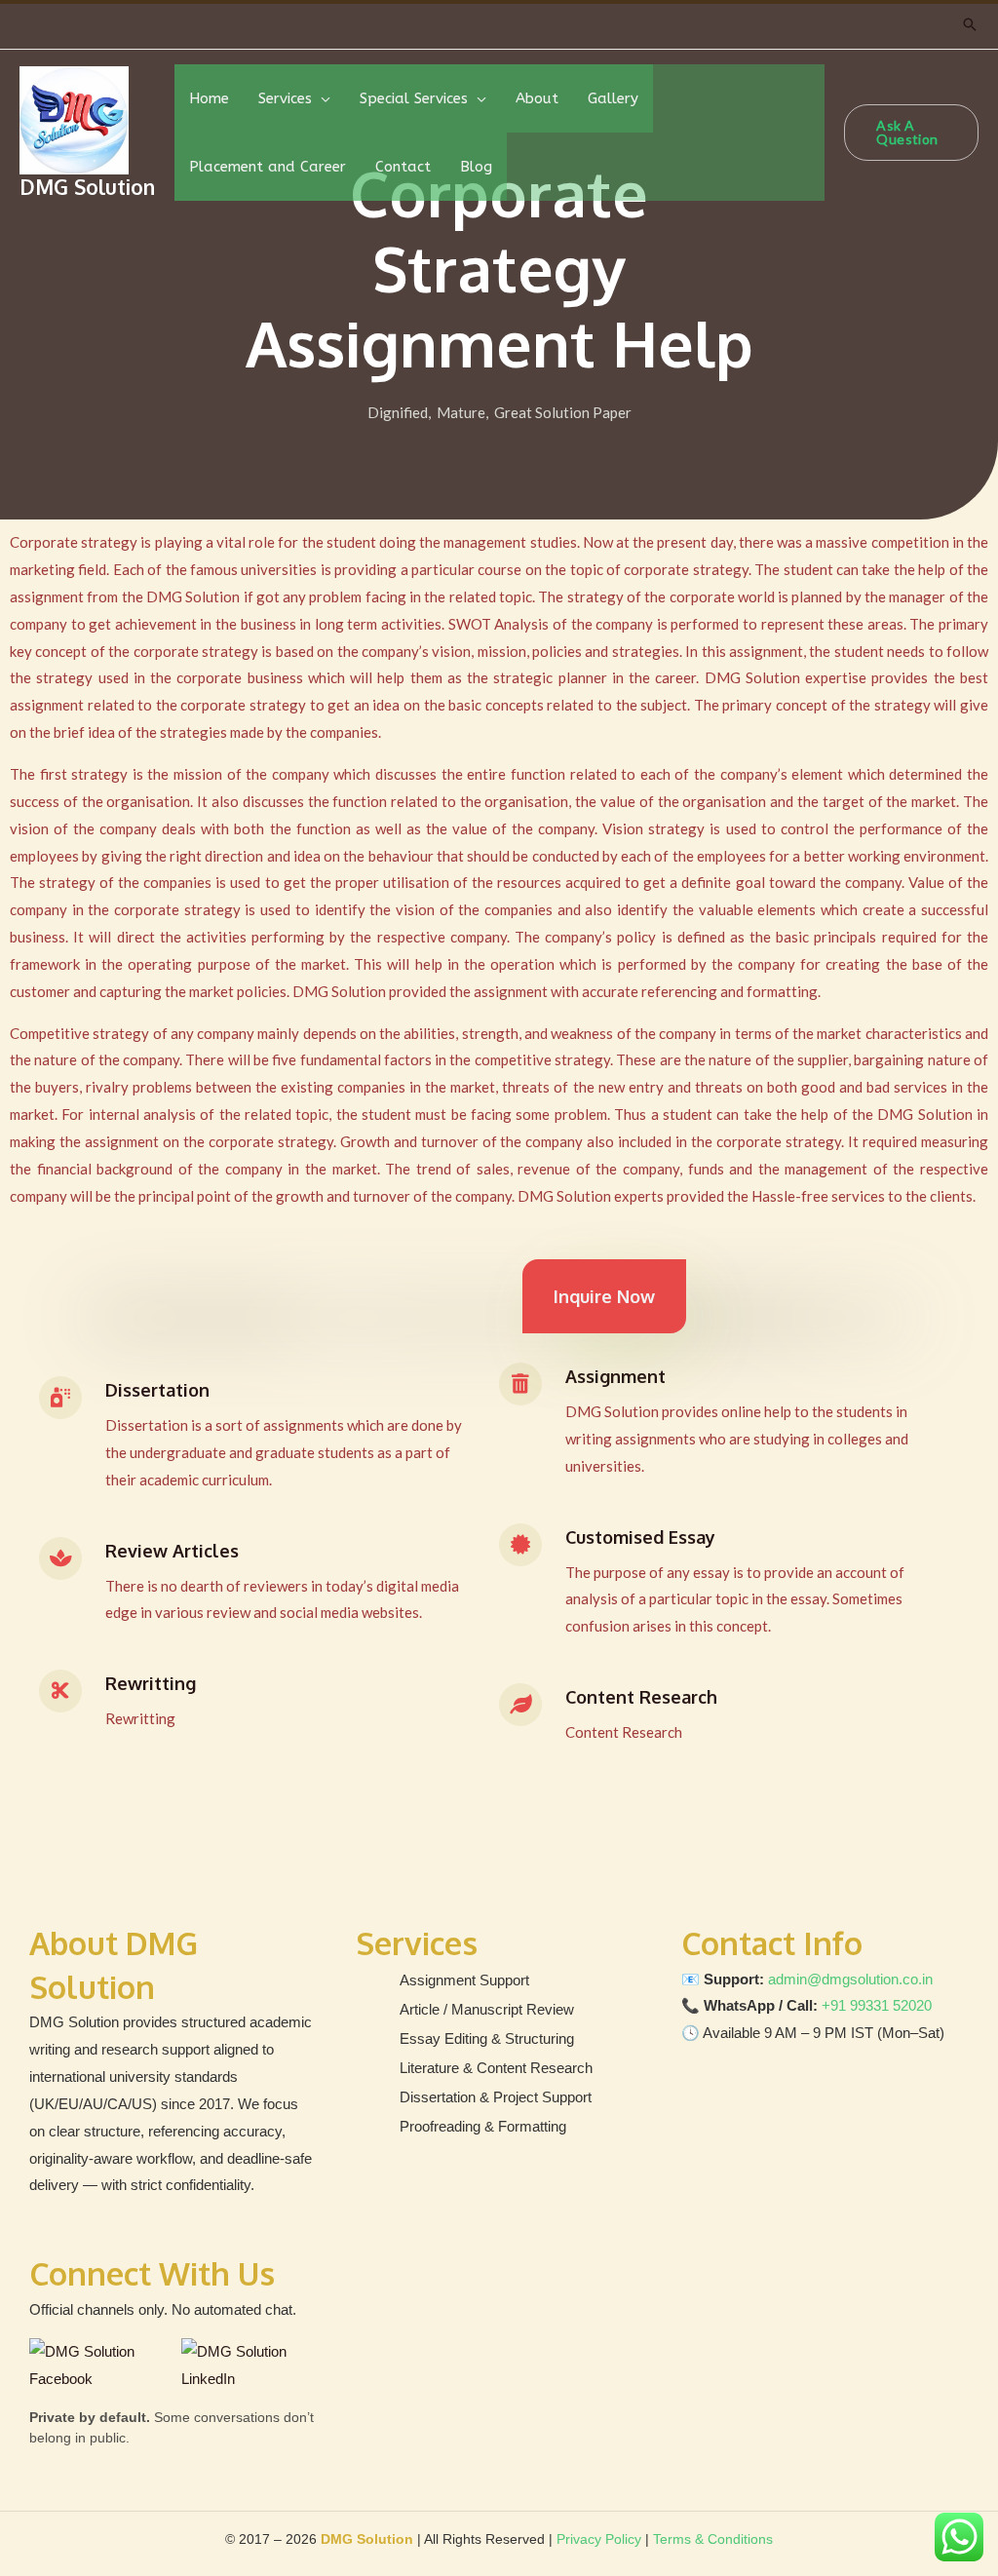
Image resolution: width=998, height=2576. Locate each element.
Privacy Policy (599, 2539)
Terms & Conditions (713, 2539)
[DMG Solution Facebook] (100, 2365)
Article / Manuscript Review (487, 2009)
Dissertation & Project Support (496, 2097)
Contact (403, 167)
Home (209, 98)
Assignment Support (464, 1980)
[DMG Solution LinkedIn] (249, 2365)
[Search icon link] (970, 24)
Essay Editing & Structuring (487, 2038)
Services (285, 98)
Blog (476, 167)
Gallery (613, 98)
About (537, 98)
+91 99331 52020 (877, 2005)
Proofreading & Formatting (483, 2126)
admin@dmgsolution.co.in (850, 1979)
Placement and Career (268, 167)
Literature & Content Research (496, 2068)
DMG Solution (87, 187)
